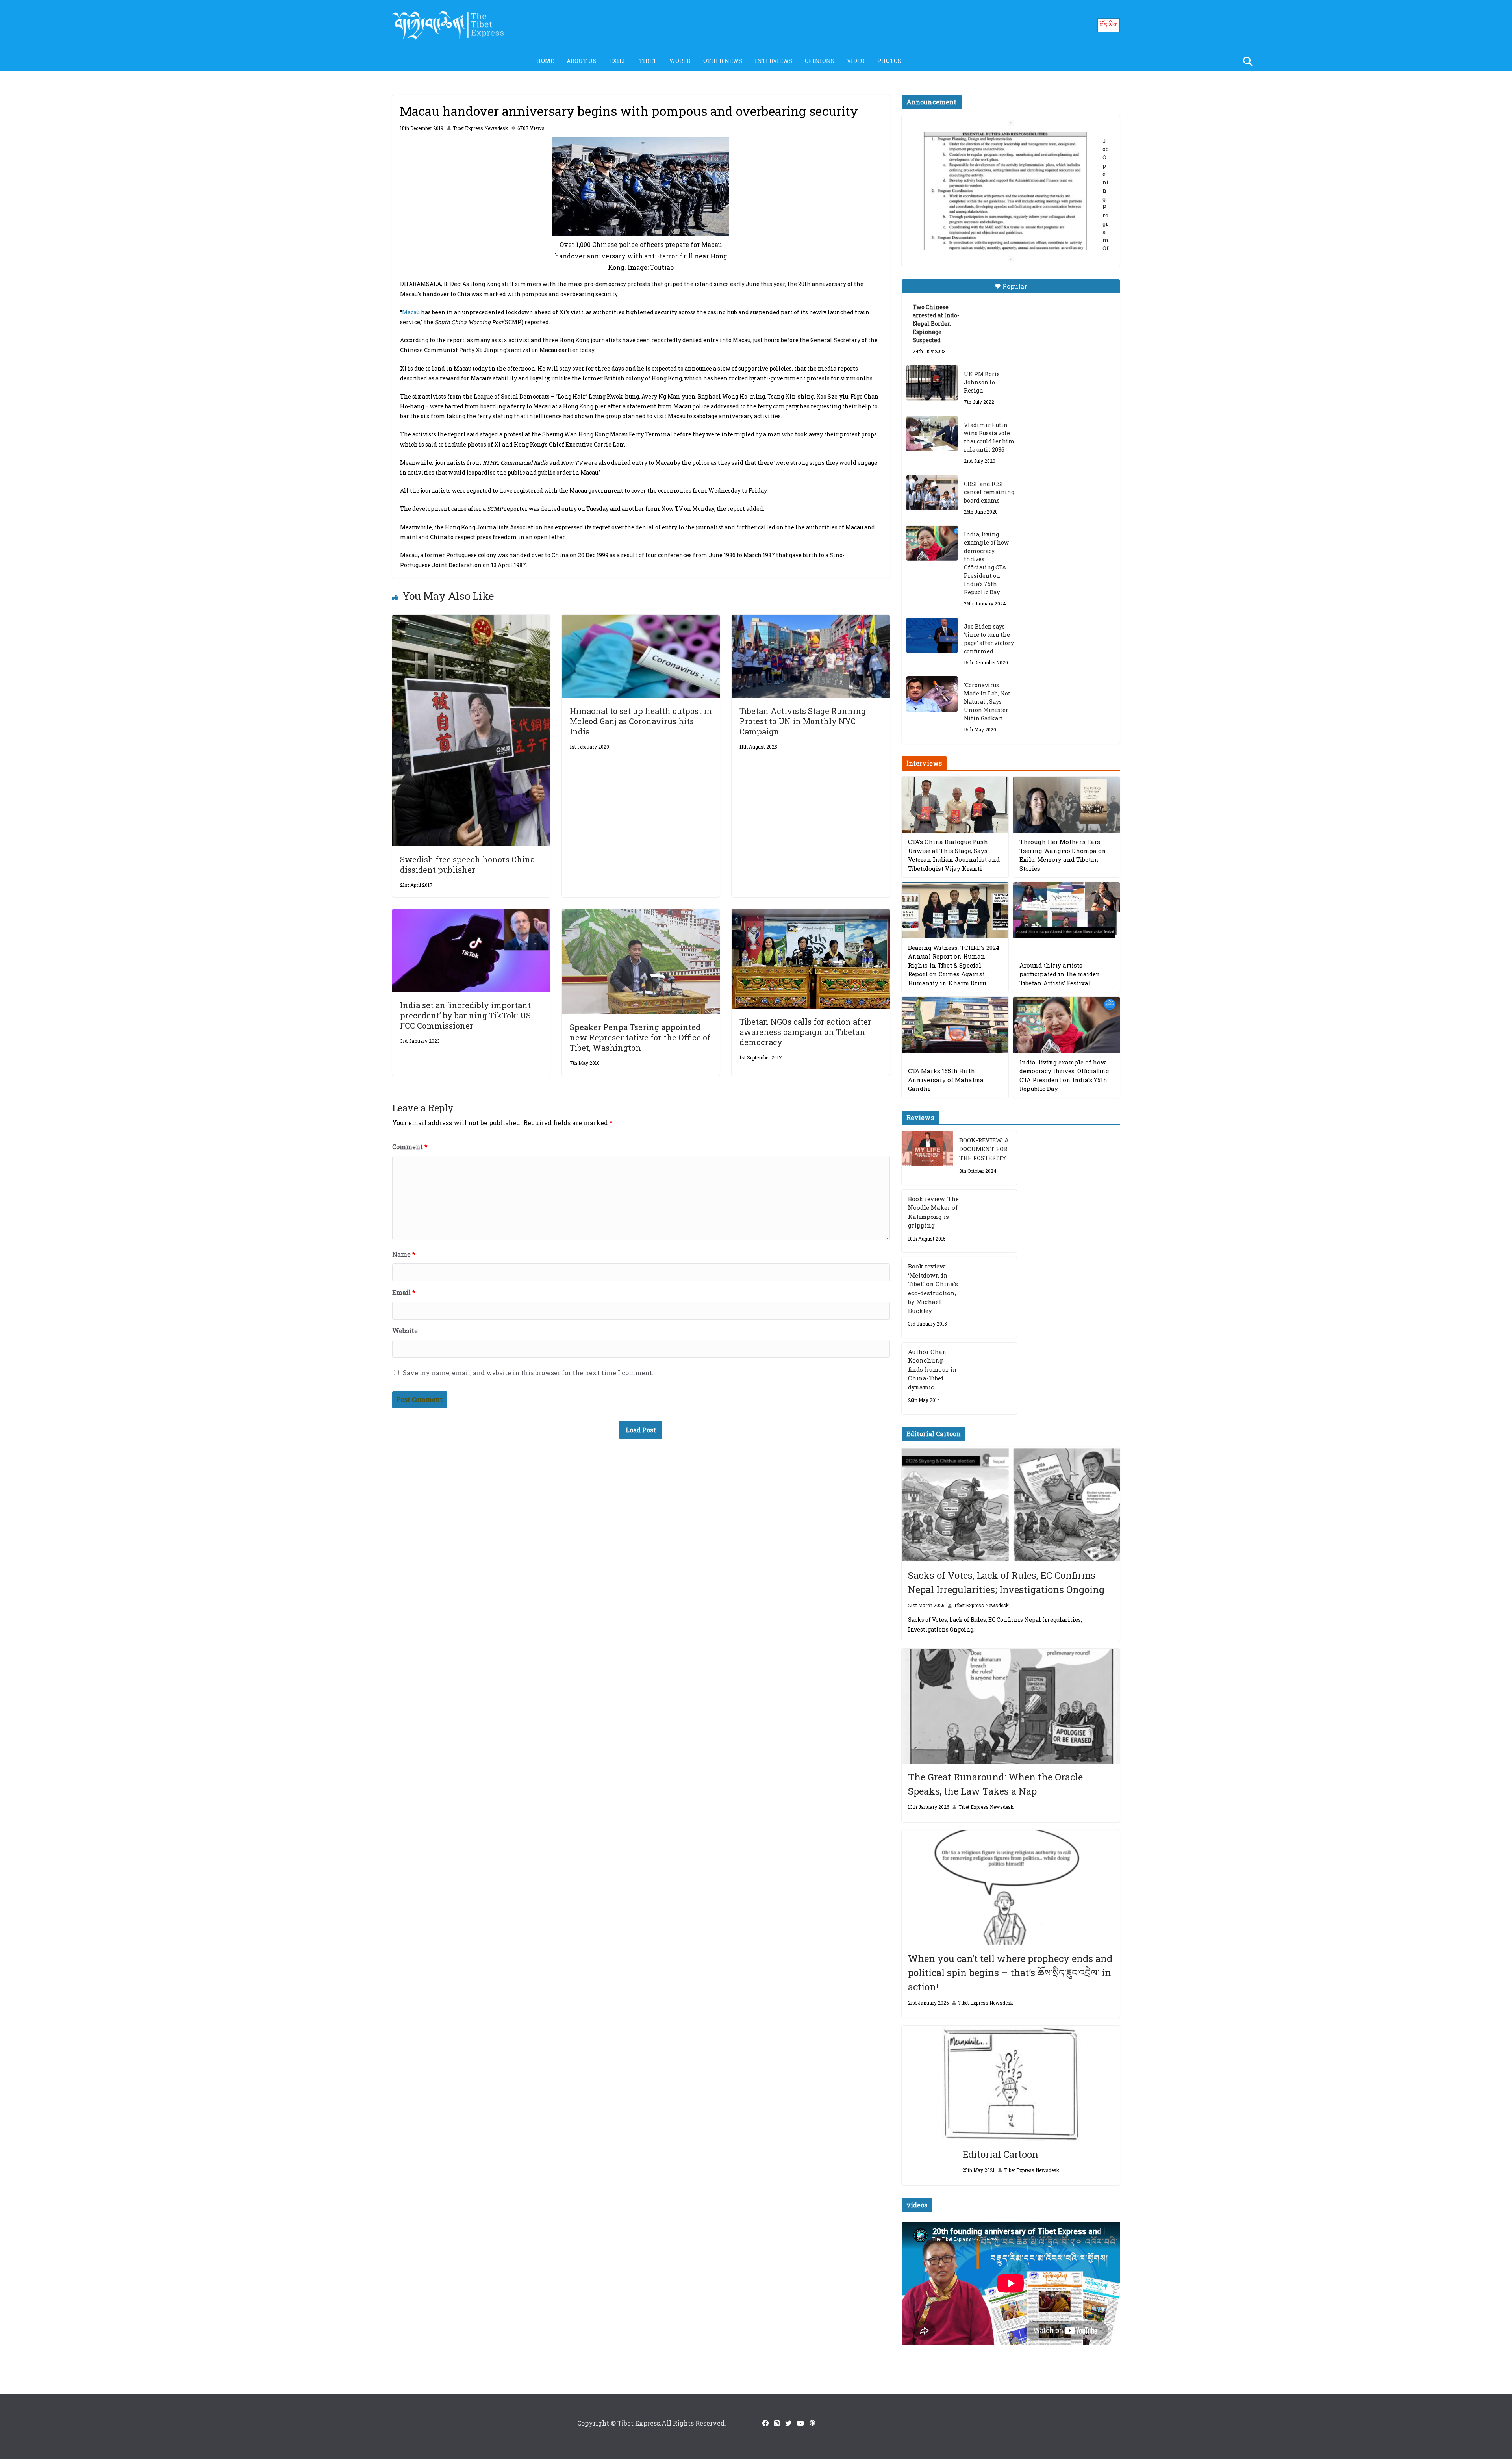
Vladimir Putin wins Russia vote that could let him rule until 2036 (989, 437)
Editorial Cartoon (1000, 2154)
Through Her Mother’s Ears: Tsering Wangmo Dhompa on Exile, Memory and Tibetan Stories (1063, 855)
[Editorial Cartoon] (1011, 2083)
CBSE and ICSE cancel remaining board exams (989, 492)
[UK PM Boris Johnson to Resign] (932, 383)
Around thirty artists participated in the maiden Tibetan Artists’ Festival (1060, 974)
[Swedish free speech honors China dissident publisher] (471, 620)
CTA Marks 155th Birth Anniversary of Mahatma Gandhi (946, 1080)
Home (545, 61)
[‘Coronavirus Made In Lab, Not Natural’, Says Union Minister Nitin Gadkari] (932, 694)
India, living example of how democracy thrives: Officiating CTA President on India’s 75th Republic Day (986, 563)
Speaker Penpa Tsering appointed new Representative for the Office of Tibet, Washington (640, 1037)
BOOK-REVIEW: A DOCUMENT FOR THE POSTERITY (984, 1149)
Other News (723, 61)
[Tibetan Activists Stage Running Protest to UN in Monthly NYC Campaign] (811, 620)
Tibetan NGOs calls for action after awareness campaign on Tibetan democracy (805, 1032)
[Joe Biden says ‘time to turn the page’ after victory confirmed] (932, 635)
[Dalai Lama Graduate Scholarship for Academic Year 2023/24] (1001, 235)
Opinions (820, 61)
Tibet (648, 61)
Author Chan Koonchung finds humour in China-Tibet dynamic (932, 1369)
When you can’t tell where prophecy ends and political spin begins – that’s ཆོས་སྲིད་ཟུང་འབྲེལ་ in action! (1010, 1973)
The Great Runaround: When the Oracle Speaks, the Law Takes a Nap (995, 1784)
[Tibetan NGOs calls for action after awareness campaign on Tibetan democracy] (811, 914)
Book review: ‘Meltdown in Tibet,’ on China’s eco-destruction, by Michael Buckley (933, 1288)
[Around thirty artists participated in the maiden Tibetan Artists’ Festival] (1066, 910)
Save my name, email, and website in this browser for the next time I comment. (528, 1373)
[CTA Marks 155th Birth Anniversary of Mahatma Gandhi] (955, 1025)
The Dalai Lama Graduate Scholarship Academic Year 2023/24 (999, 141)
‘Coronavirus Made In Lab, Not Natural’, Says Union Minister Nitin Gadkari (987, 702)
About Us (582, 61)
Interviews (774, 61)
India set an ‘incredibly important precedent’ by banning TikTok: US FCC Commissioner (465, 1015)
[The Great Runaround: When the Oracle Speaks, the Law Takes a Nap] (1011, 1706)
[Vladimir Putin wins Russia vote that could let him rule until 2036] (932, 434)
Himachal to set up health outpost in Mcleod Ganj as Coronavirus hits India (641, 721)
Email (404, 1292)
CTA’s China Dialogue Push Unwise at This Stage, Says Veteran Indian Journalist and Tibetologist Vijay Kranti (954, 855)
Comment (410, 1147)
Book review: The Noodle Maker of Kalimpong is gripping (933, 1212)
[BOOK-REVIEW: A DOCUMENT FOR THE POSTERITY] (927, 1158)
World (680, 61)
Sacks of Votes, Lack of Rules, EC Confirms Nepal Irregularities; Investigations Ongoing (1006, 1582)
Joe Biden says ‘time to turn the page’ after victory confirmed (989, 639)
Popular (1015, 286)
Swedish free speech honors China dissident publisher (467, 864)
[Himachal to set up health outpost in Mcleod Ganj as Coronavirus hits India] (641, 620)
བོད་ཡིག (1109, 25)
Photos (889, 61)
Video (856, 61)
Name (404, 1254)
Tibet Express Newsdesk (480, 128)
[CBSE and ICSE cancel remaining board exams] (932, 493)
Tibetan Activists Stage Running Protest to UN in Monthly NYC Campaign (803, 721)
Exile (618, 61)
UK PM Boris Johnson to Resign (982, 382)
